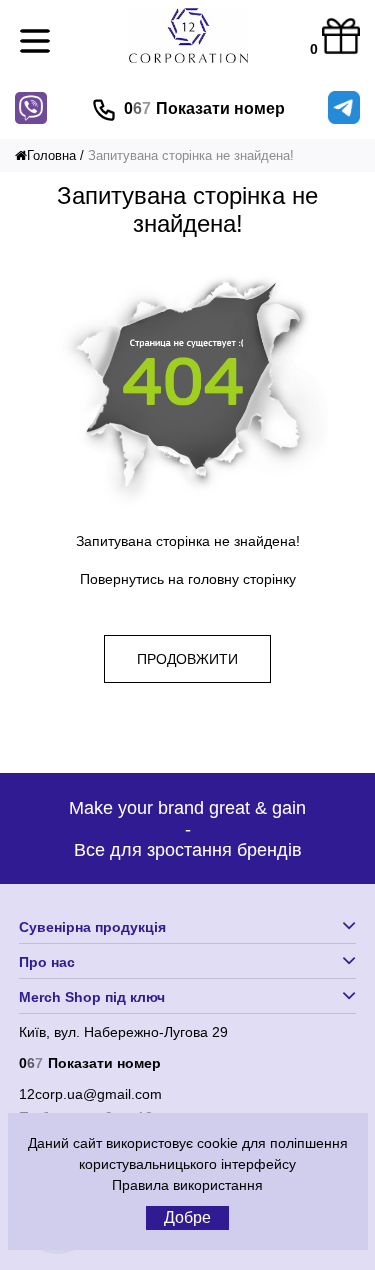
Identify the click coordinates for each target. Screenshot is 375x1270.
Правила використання (187, 1185)
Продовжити (187, 659)
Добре (187, 1217)
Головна (51, 155)
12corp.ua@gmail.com (90, 1094)
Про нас (47, 962)
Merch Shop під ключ (92, 997)
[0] (341, 37)
